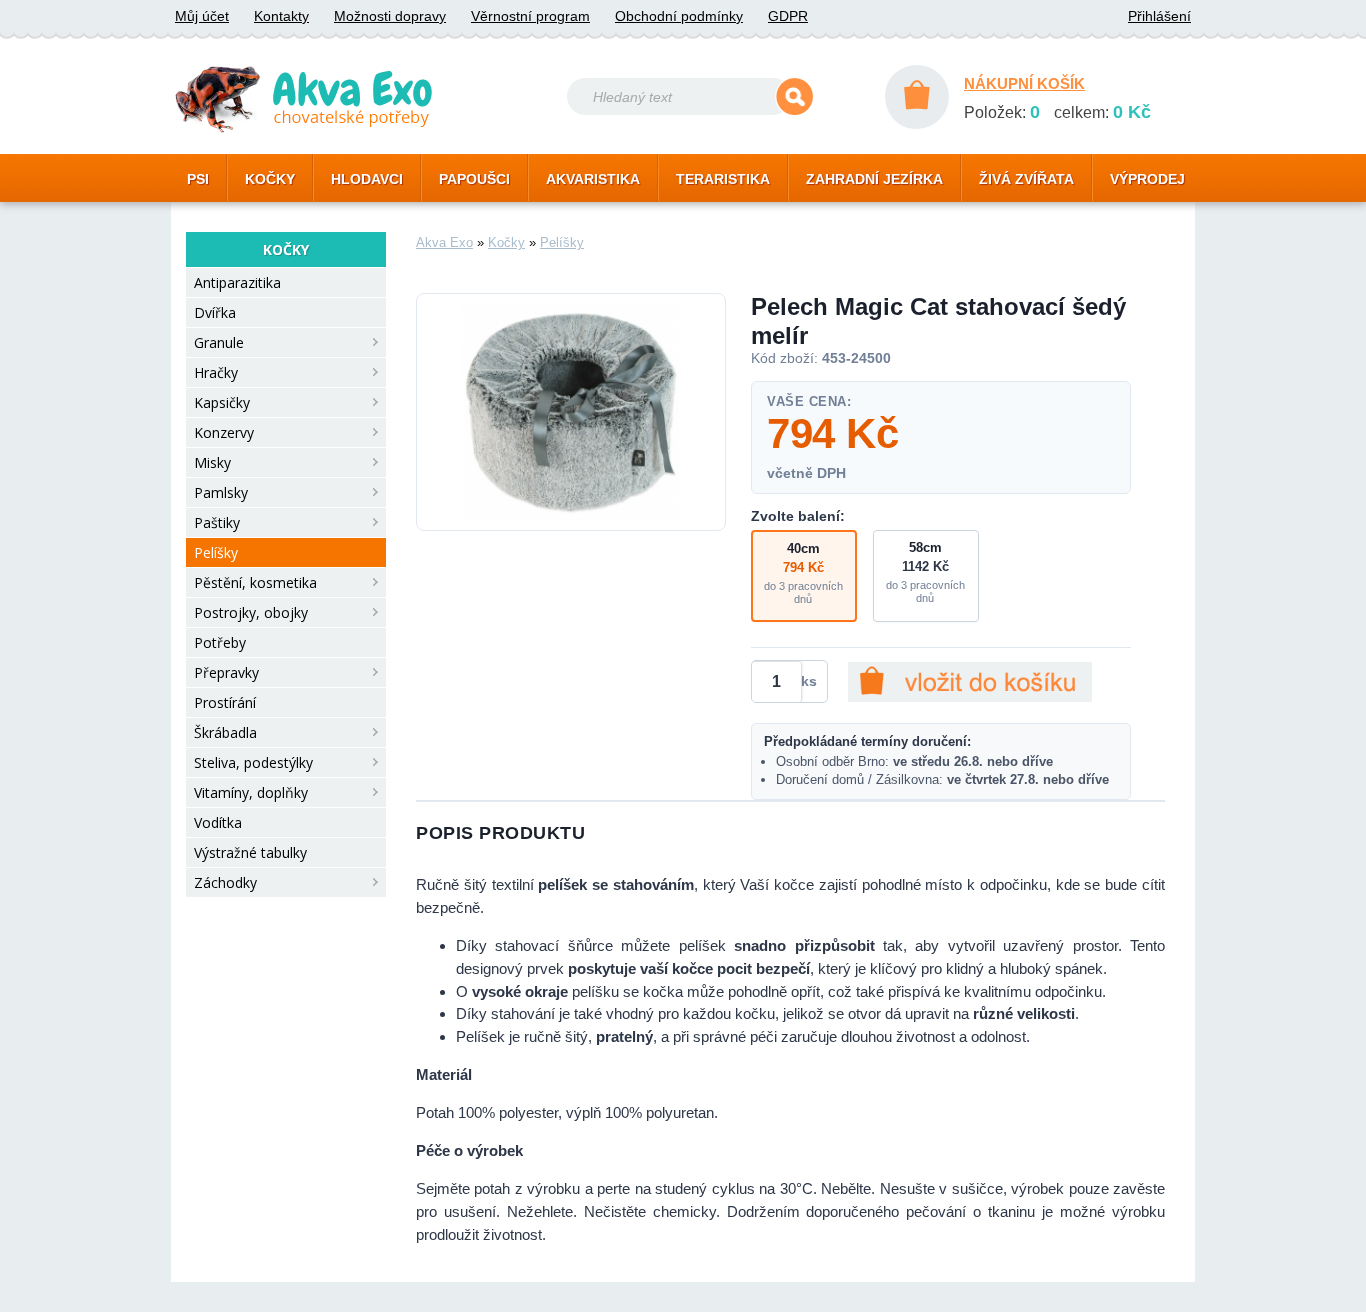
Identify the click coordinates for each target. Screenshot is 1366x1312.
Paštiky (217, 522)
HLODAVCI (367, 179)
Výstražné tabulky (250, 852)
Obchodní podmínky (679, 16)
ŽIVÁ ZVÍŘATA (1026, 179)
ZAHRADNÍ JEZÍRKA (874, 179)
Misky (212, 462)
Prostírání (225, 702)
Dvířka (215, 312)
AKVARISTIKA (593, 179)
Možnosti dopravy (390, 16)
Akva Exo (444, 242)
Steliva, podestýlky (253, 762)
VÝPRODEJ (1147, 179)
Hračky (216, 372)
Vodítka (218, 822)
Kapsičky (222, 402)
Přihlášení (1159, 16)
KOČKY (270, 179)
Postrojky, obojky (251, 612)
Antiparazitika (237, 282)
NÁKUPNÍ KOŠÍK (1024, 83)
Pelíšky (216, 552)
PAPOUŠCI (474, 179)
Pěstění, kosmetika (255, 582)
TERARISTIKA (723, 179)
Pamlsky (221, 492)
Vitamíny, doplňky (251, 792)
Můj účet (202, 16)
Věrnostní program (530, 16)
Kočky (506, 242)
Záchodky (225, 882)
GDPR (788, 16)
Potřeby (220, 642)
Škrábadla (225, 732)
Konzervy (224, 432)
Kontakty (281, 16)
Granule (219, 342)
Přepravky (226, 672)
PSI (198, 179)
